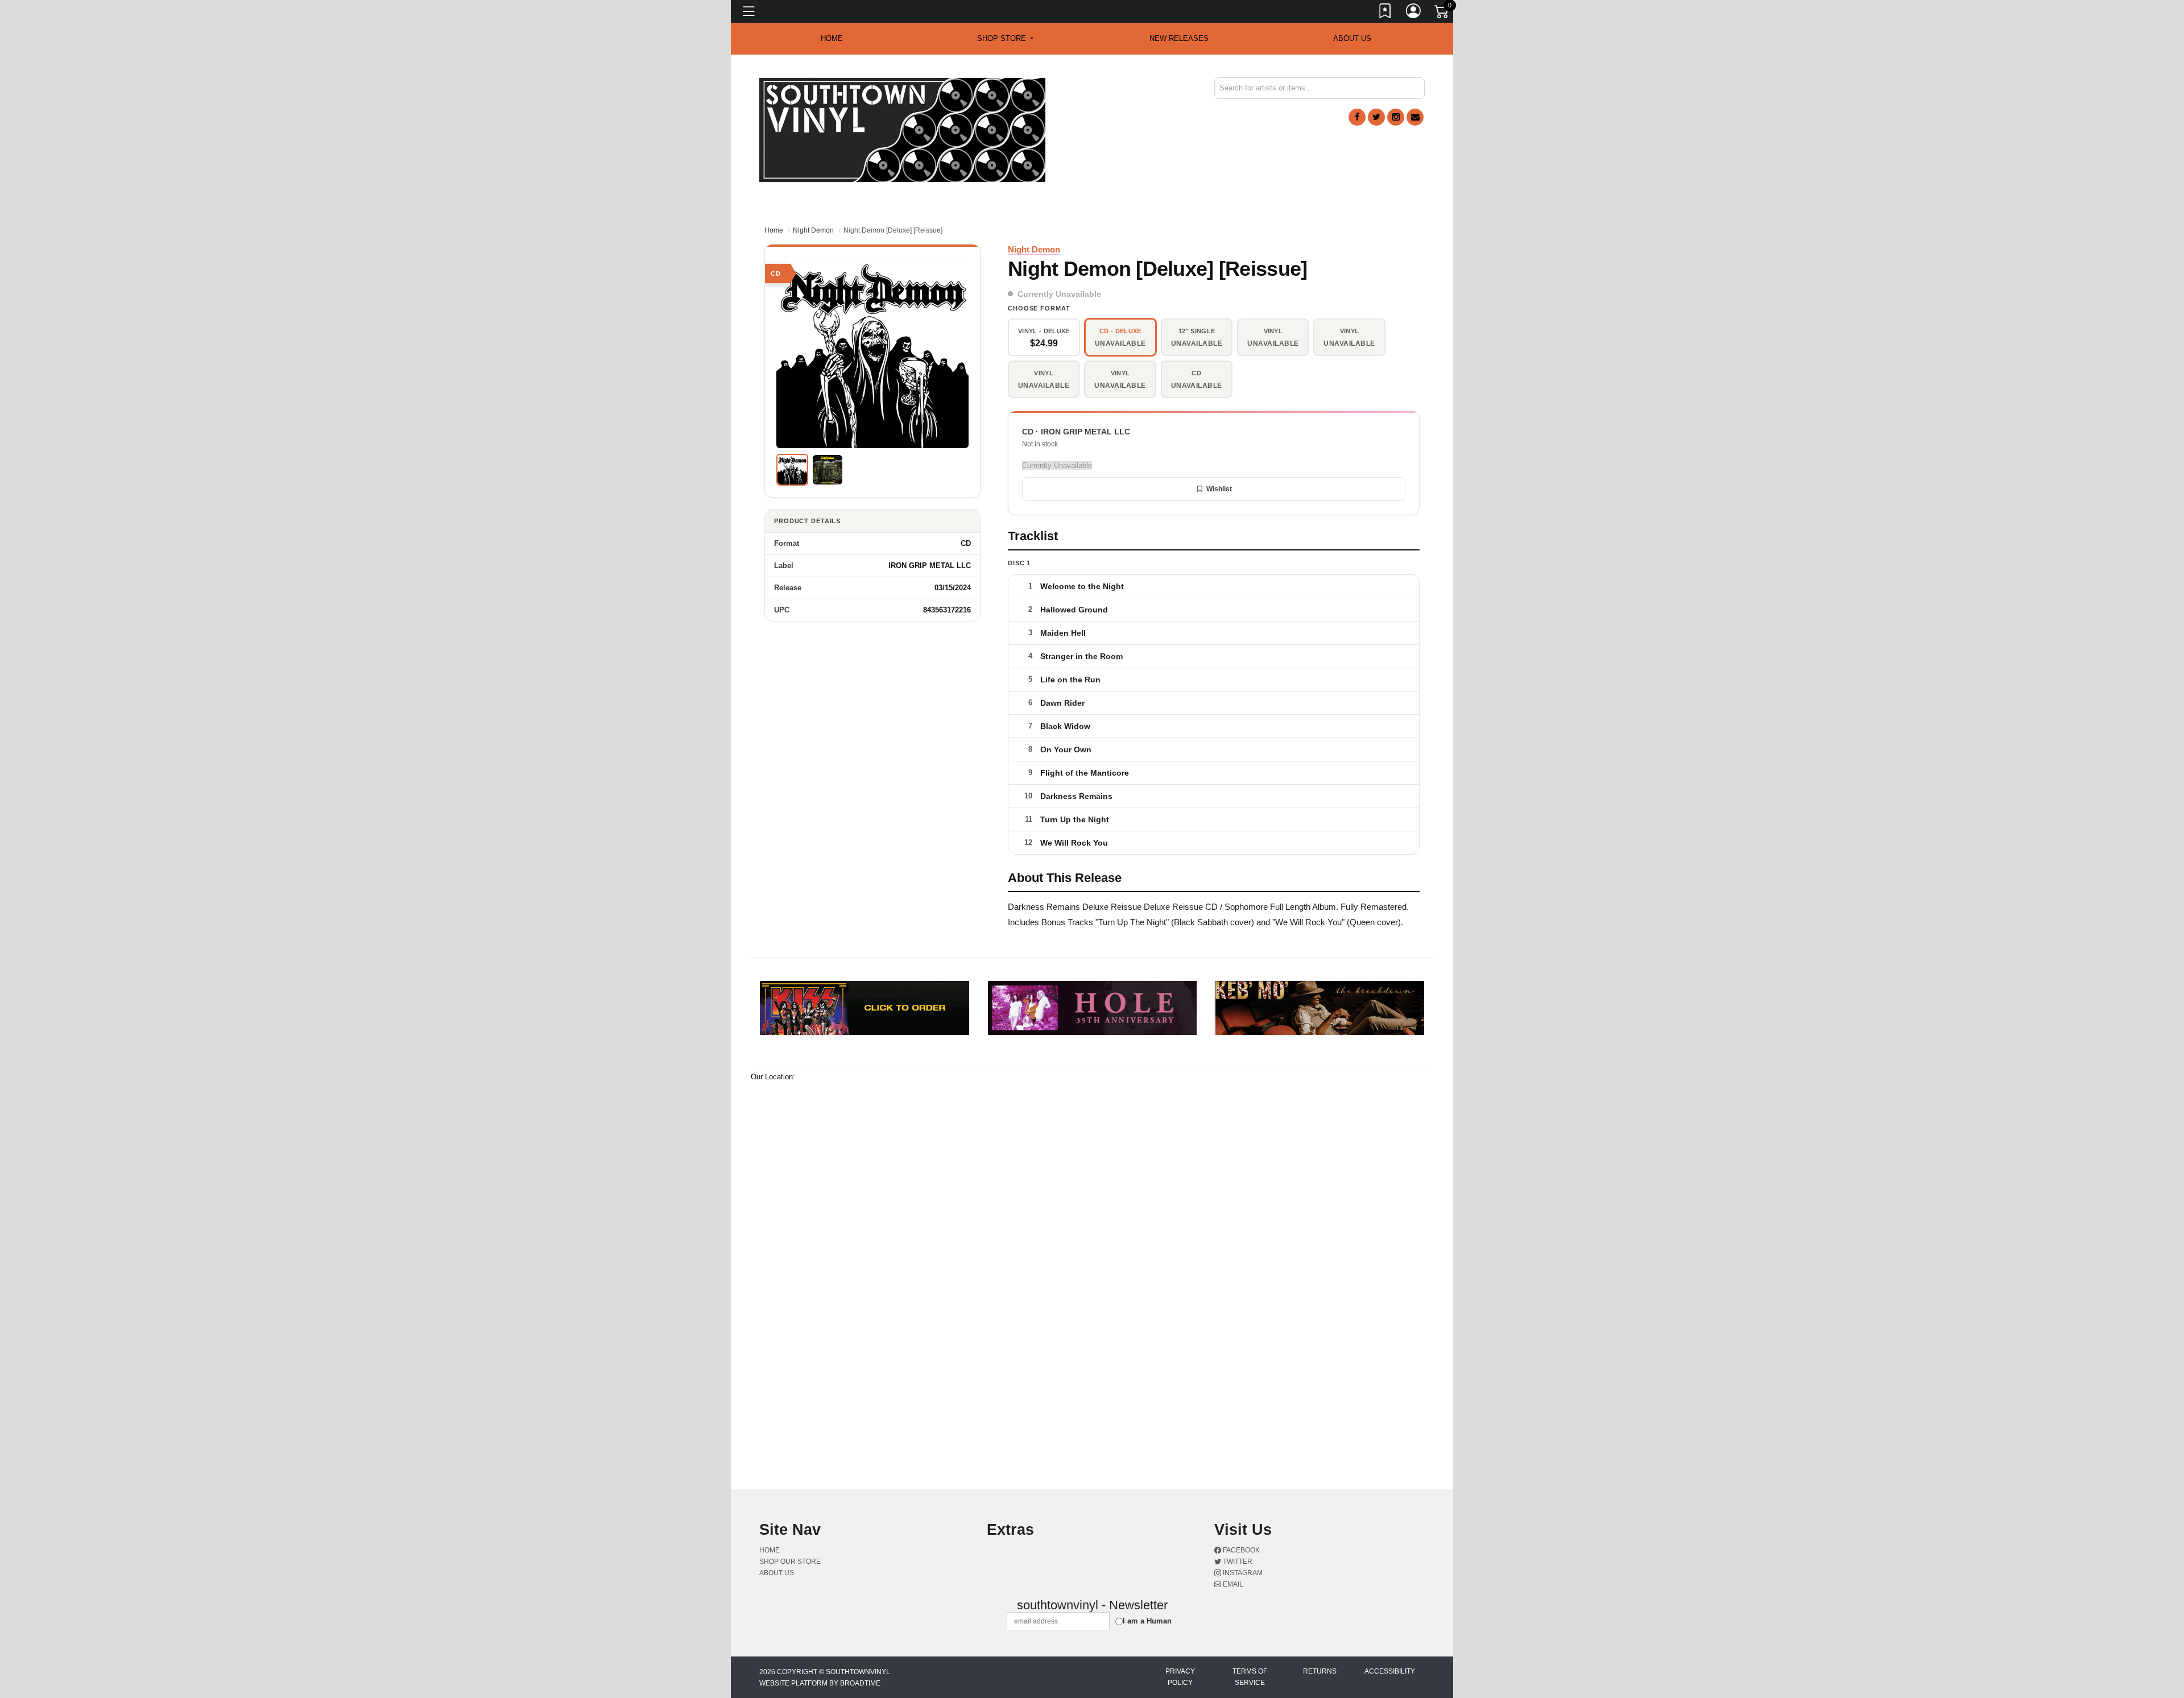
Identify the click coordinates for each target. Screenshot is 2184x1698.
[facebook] (1357, 117)
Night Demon (813, 230)
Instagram (1242, 1573)
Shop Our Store (790, 1562)
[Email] (1415, 117)
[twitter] (1376, 117)
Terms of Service (1250, 1677)
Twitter (1237, 1562)
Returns (1320, 1671)
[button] (1005, 39)
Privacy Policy (1180, 1677)
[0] (1442, 14)
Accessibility (1390, 1671)
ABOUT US (1352, 38)
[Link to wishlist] (1385, 13)
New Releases (1179, 38)
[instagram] (1396, 117)
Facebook (1240, 1550)
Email (1232, 1584)
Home (774, 230)
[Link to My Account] (1414, 13)
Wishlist (1219, 489)
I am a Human (1147, 1621)
